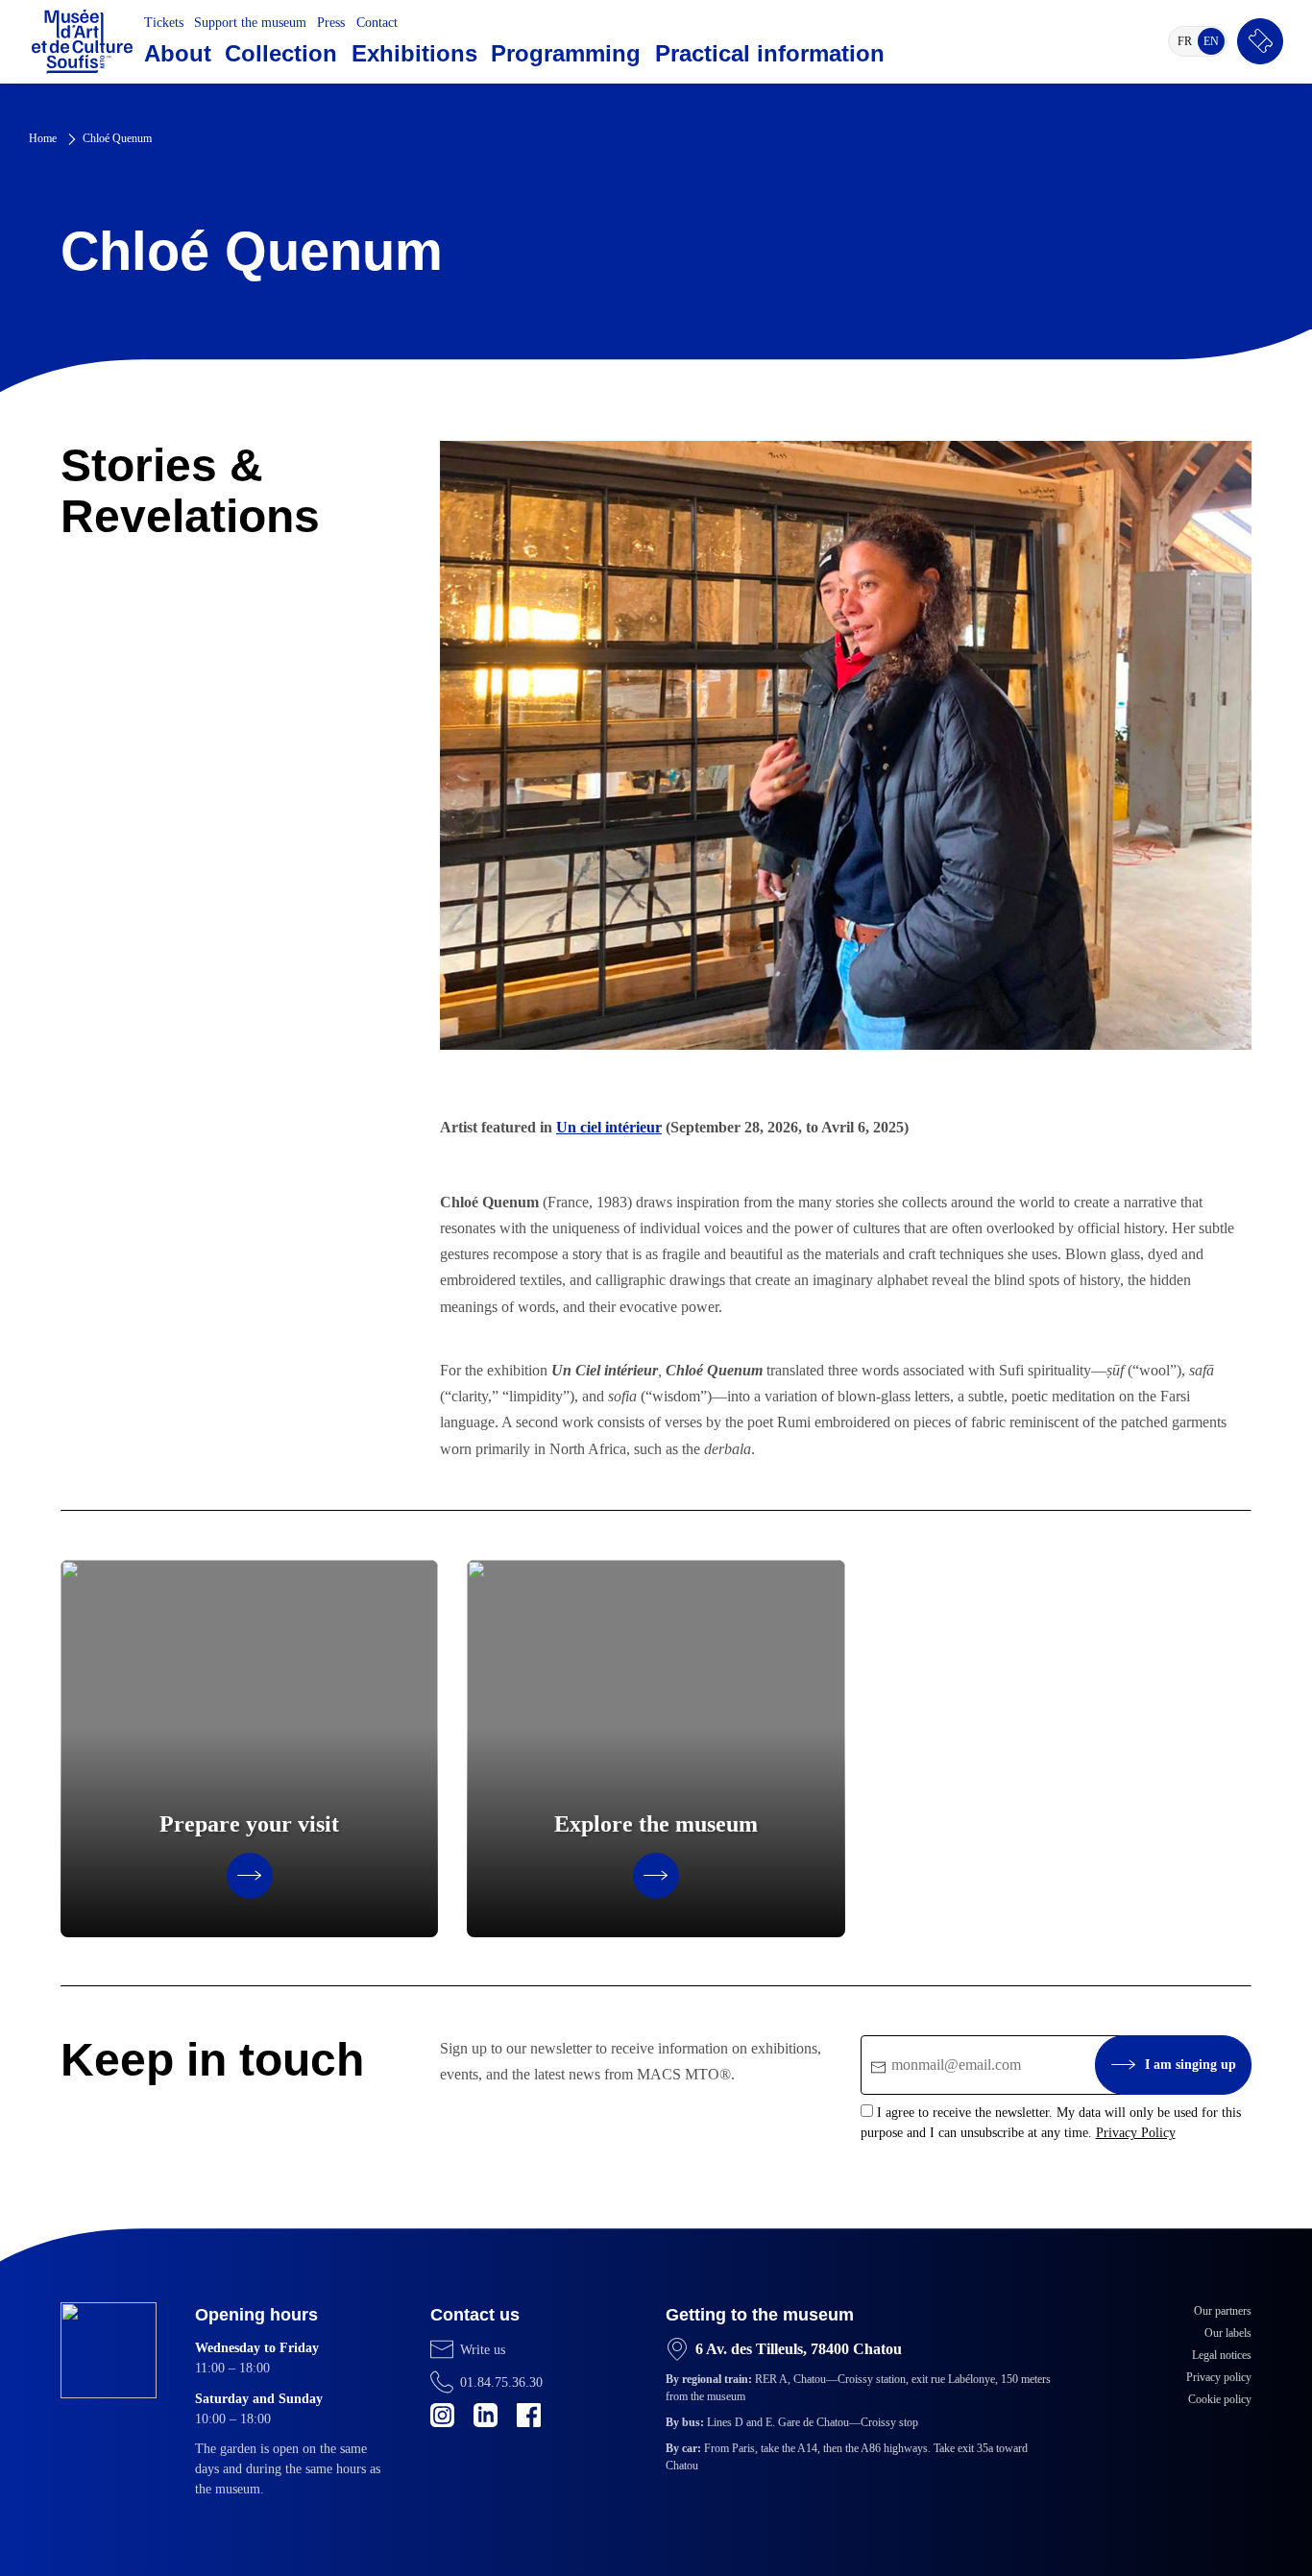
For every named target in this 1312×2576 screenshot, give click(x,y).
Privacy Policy (1136, 2133)
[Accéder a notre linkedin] (486, 2415)
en (1214, 44)
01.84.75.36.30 (501, 2382)
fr (1188, 44)
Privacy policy (1219, 2377)
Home (43, 138)
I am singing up (1191, 2065)
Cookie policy (1220, 2399)
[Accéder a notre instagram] (442, 2415)
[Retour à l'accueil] (82, 42)
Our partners (1223, 2311)
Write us (483, 2350)
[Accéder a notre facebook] (529, 2415)
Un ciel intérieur (609, 1127)
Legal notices (1222, 2355)
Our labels (1228, 2333)
